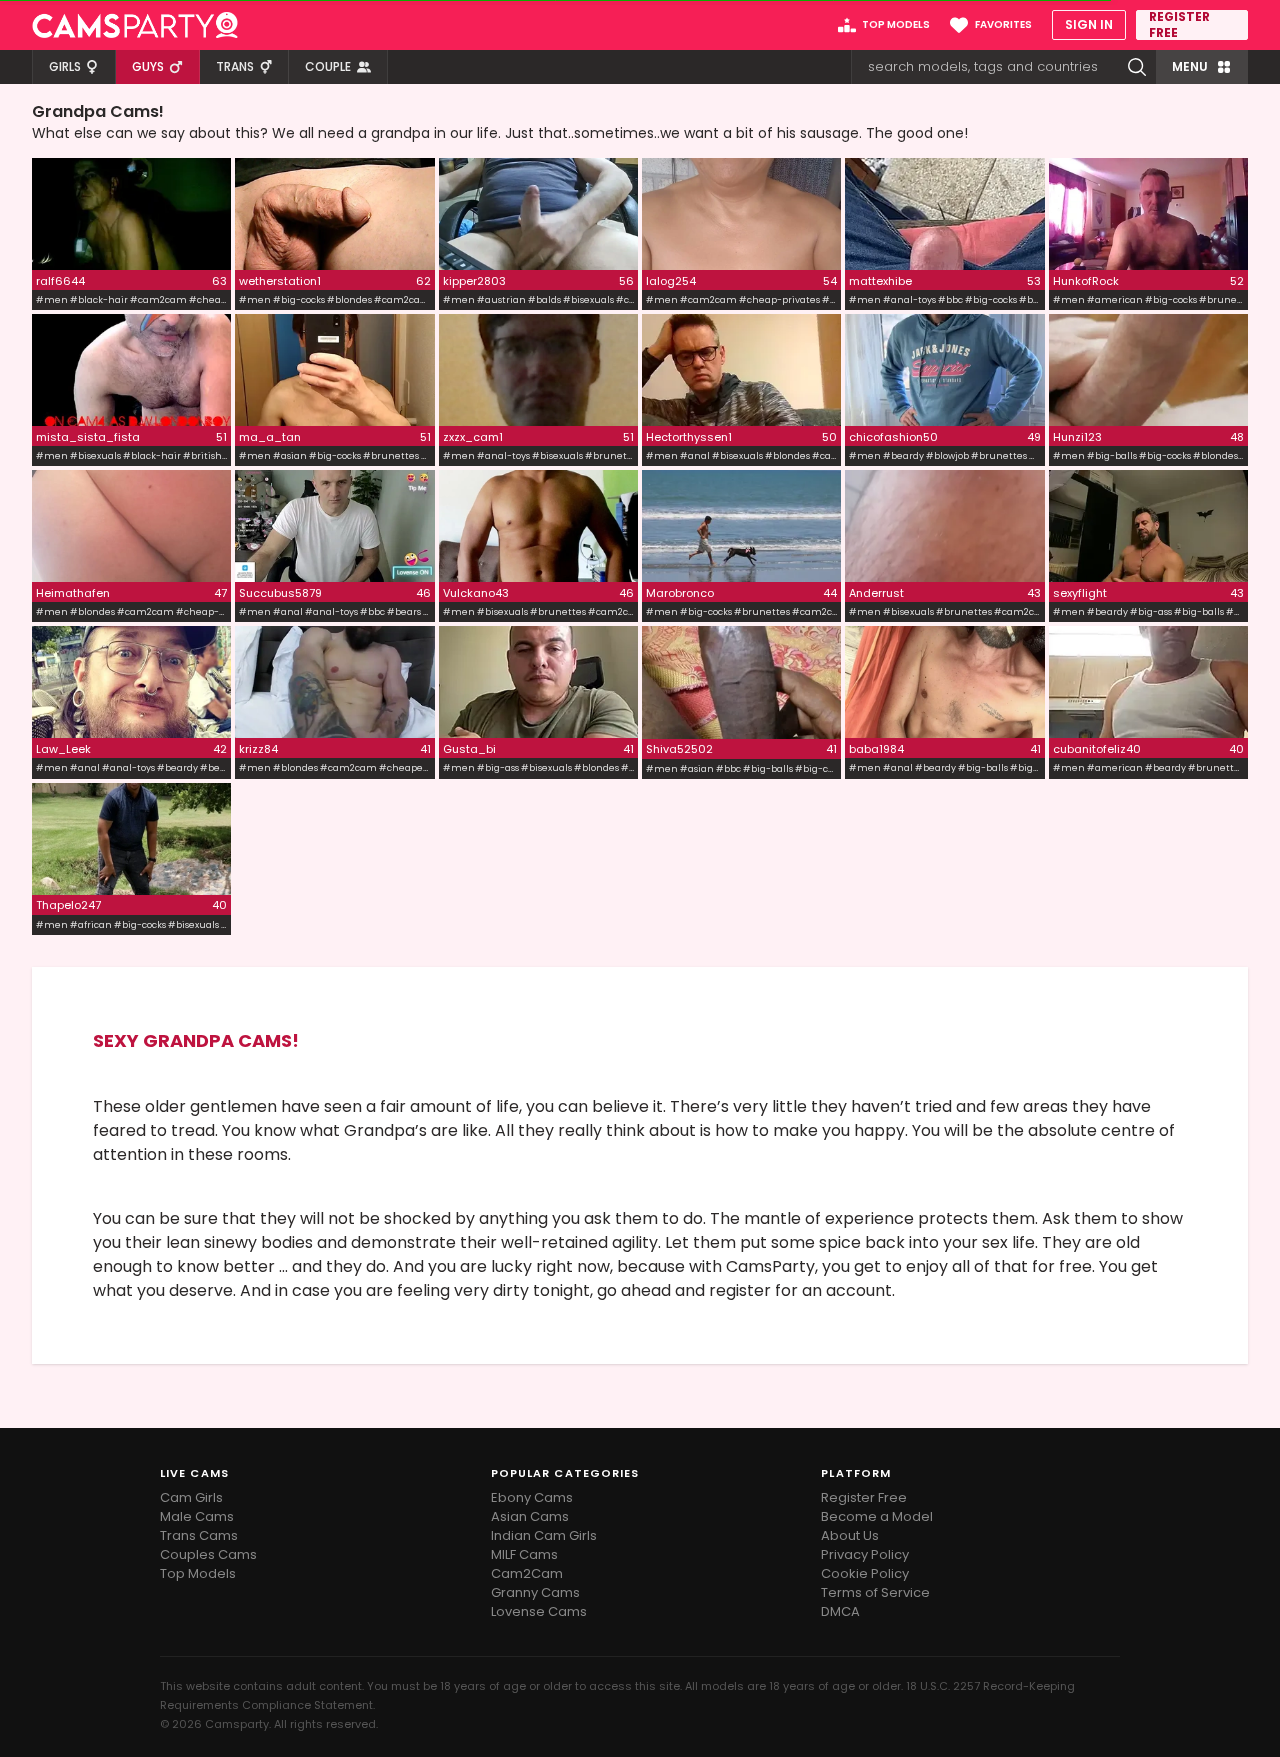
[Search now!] (1137, 67)
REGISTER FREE (1179, 25)
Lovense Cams (539, 1611)
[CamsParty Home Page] (135, 25)
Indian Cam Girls (544, 1535)
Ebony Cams (532, 1497)
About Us (850, 1535)
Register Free (864, 1497)
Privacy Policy (865, 1554)
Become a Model (877, 1516)
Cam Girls (191, 1497)
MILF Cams (524, 1554)
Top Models (198, 1573)
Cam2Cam (527, 1573)
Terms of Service (875, 1592)
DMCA (840, 1611)
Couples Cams (208, 1554)
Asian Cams (530, 1516)
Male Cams (197, 1516)
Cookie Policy (865, 1573)
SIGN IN (1089, 24)
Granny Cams (535, 1592)
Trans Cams (199, 1535)
